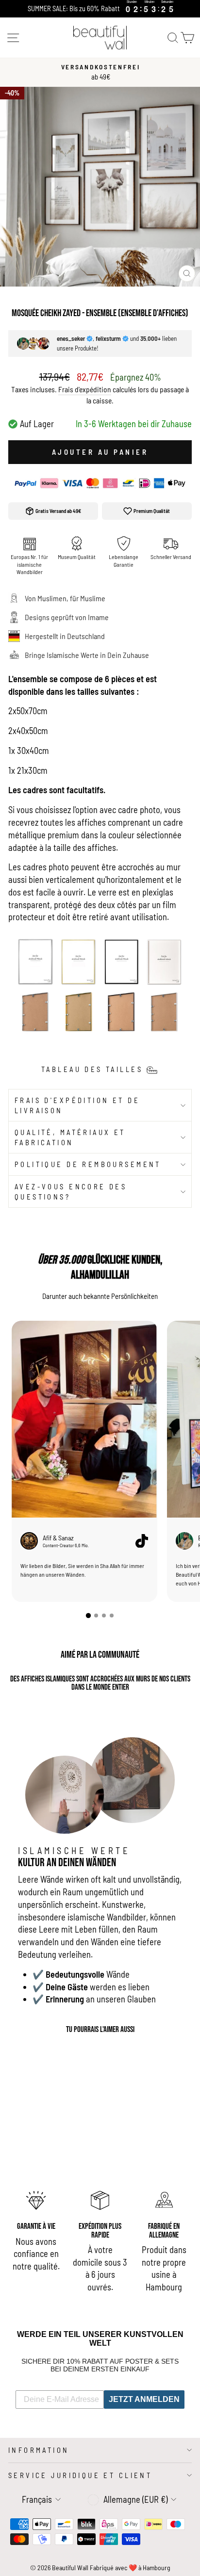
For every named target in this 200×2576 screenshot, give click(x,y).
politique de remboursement (88, 1164)
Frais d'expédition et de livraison (77, 1105)
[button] (88, 1616)
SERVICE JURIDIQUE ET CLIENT (80, 2475)
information (39, 2450)
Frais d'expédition (85, 389)
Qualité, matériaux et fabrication (70, 1137)
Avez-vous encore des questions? (71, 1192)
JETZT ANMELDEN (144, 2399)
